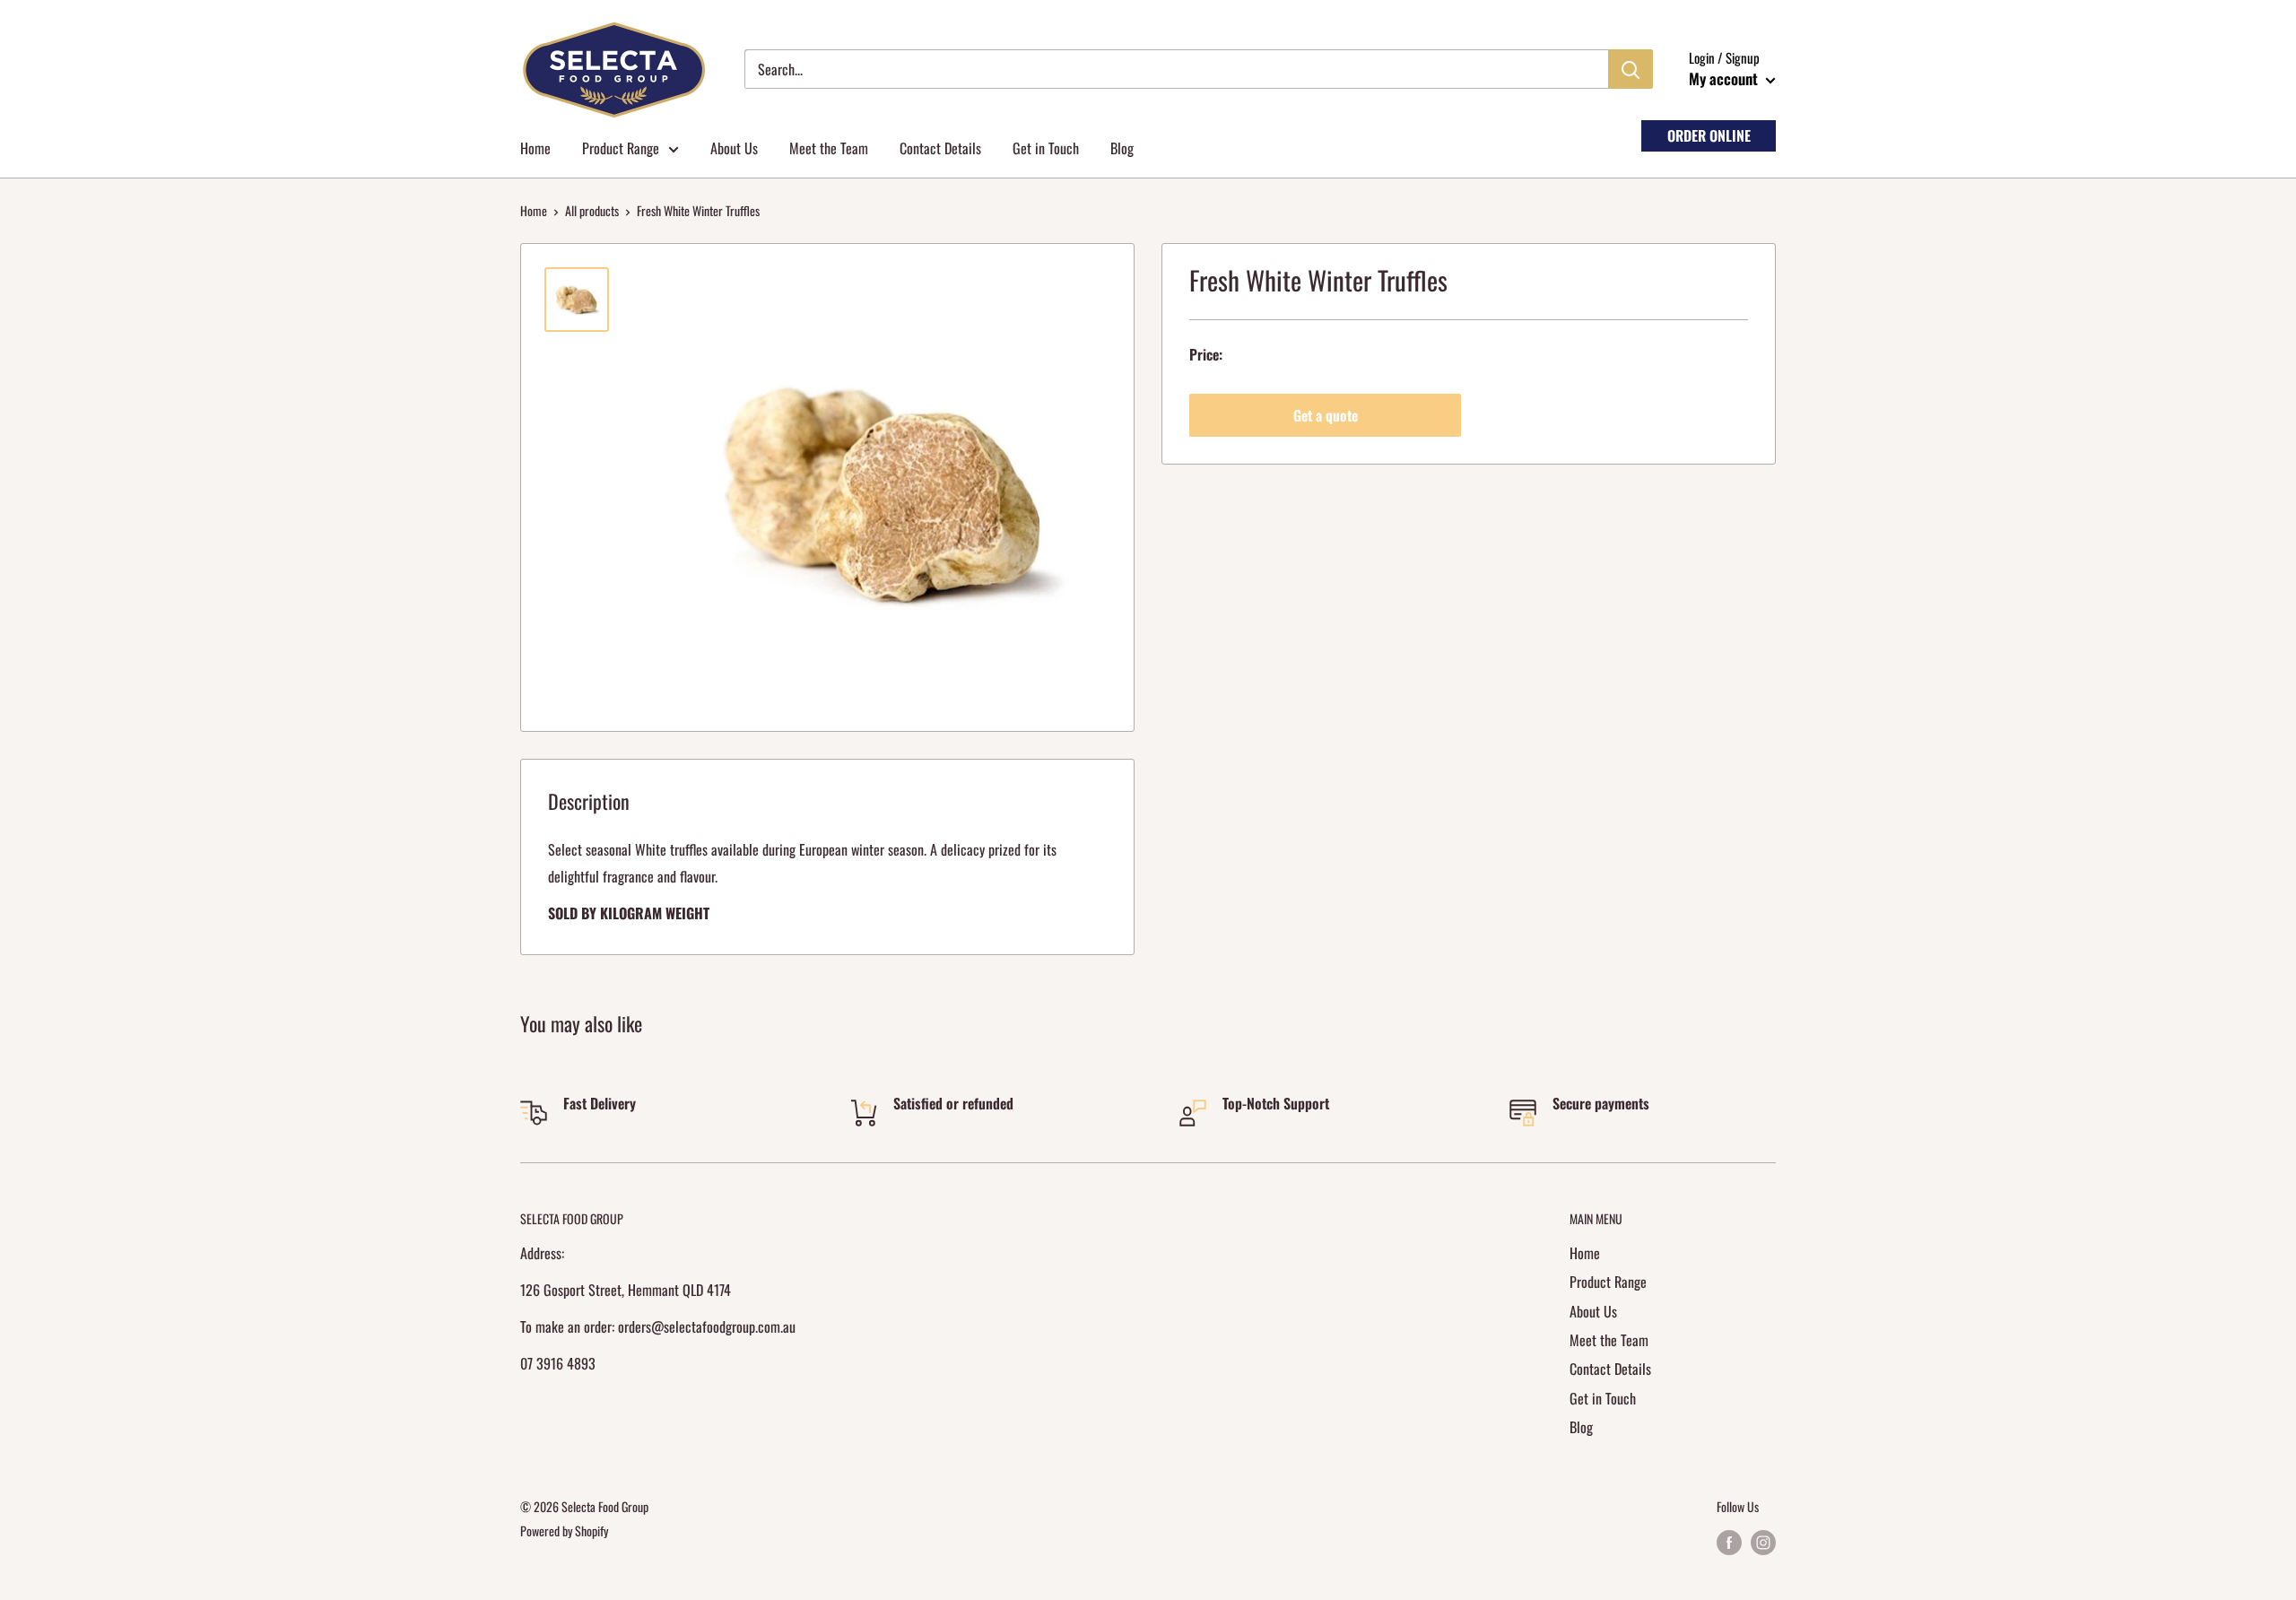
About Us (734, 148)
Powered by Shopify (564, 1530)
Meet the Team (829, 148)
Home (535, 148)
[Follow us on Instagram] (1763, 1542)
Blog (1122, 148)
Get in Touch (1046, 148)
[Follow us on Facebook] (1729, 1542)
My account (1725, 78)
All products (592, 210)
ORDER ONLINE (1709, 135)
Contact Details (940, 148)
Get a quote (1326, 415)
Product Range (621, 148)
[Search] (1631, 69)
